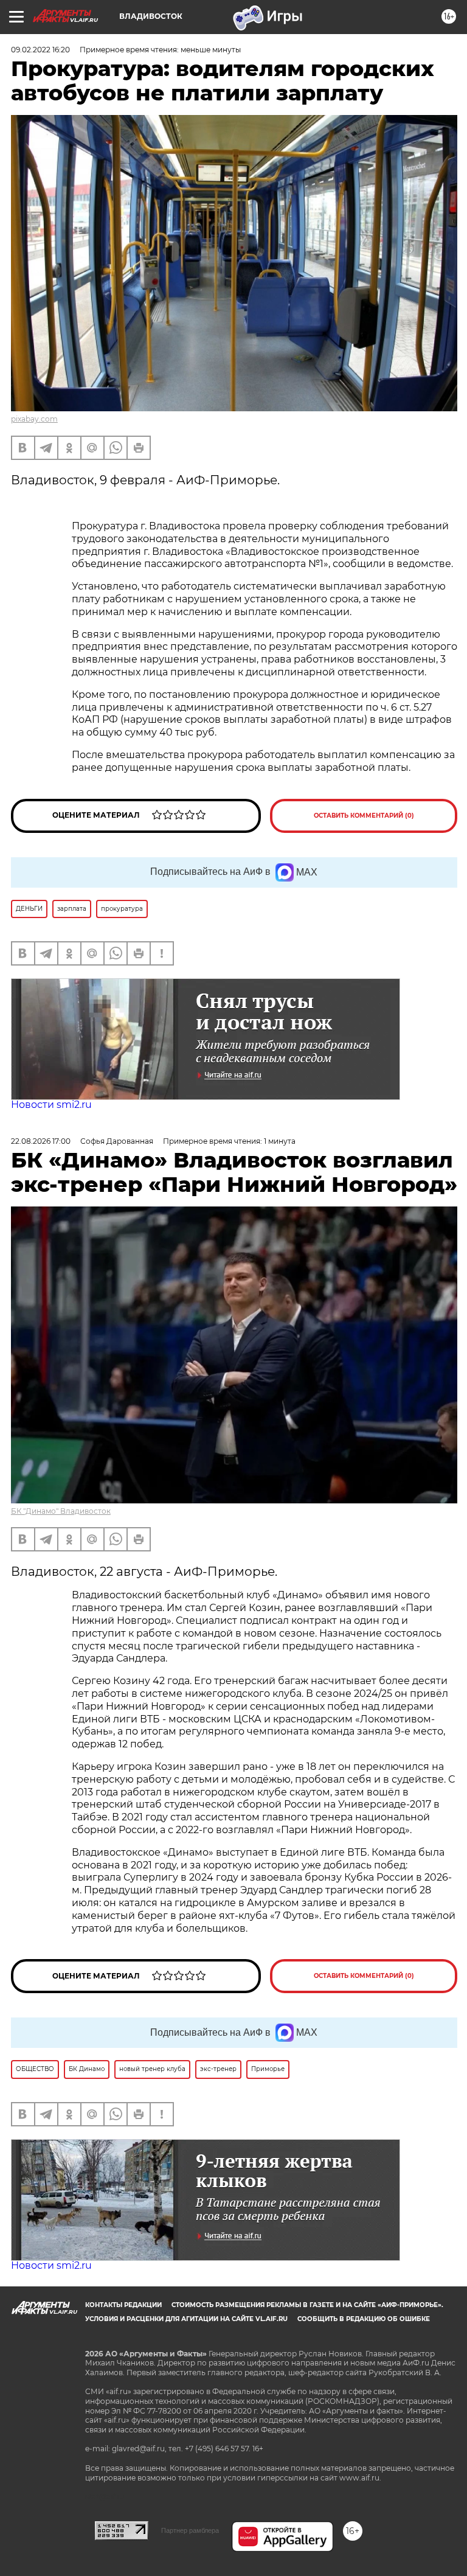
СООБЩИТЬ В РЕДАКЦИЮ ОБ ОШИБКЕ (364, 2319)
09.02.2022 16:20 (40, 50)
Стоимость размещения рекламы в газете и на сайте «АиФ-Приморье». (307, 2305)
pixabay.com (34, 419)
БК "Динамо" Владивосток (61, 1511)
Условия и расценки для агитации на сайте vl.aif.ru (186, 2319)
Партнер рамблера (190, 2530)
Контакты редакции (123, 2305)
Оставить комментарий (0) (364, 816)
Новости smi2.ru (51, 1105)
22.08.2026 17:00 (41, 1141)
